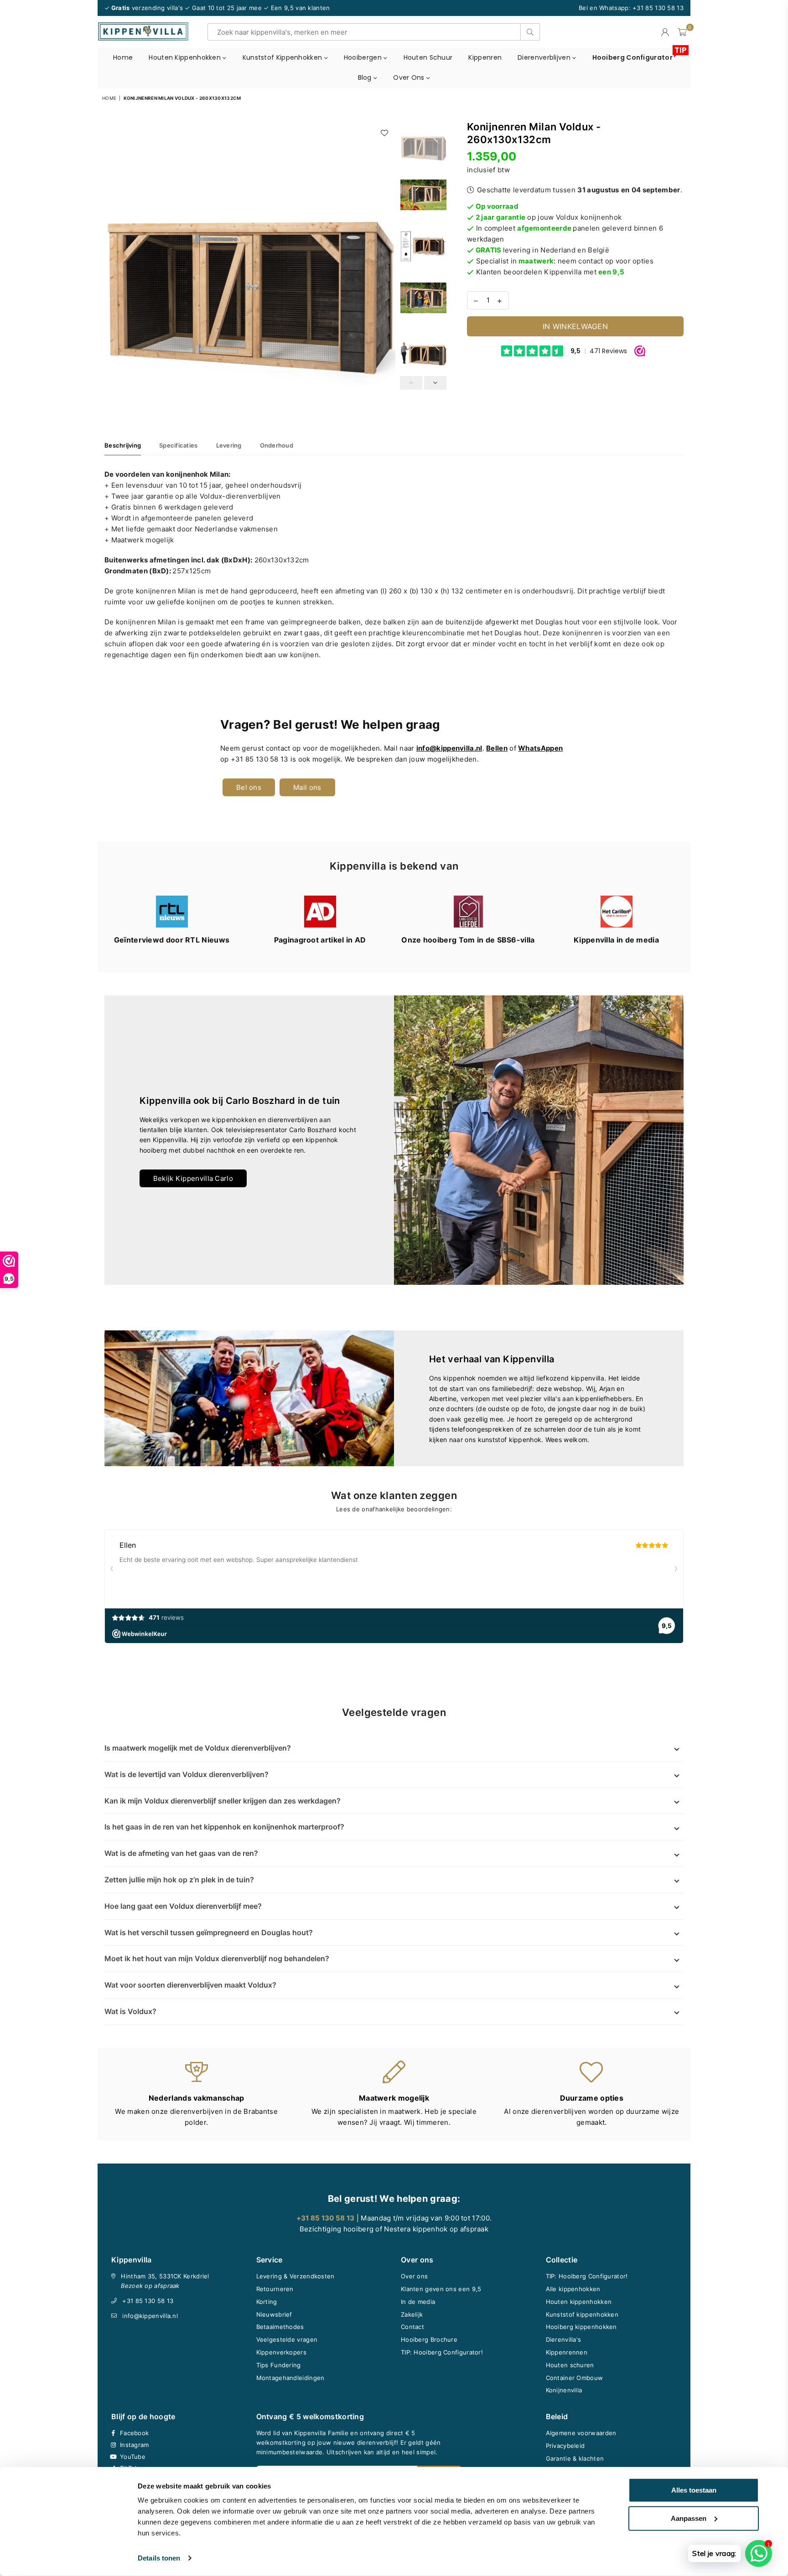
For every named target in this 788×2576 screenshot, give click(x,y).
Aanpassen (689, 2518)
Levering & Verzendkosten (295, 2276)
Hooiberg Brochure (429, 2339)
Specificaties (178, 445)
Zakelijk (412, 2314)
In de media (418, 2302)
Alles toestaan (694, 2490)
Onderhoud (277, 445)
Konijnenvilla (564, 2390)
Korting (267, 2302)
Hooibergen (364, 57)
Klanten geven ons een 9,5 (441, 2289)
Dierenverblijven (545, 57)
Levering (229, 445)
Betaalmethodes (280, 2327)
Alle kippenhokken (573, 2289)
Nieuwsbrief (274, 2314)
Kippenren (485, 57)
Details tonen (159, 2558)
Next (387, 265)
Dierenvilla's (564, 2339)
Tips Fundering (279, 2365)
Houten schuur (428, 57)
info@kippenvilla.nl (150, 2316)
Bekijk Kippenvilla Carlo (193, 1178)
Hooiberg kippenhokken (581, 2327)
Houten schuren (570, 2365)
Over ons (410, 77)
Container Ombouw (575, 2378)
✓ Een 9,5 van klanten (297, 8)
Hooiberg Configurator (636, 55)
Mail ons (307, 787)
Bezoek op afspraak (150, 2286)
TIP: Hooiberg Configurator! (442, 2352)
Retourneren (275, 2289)
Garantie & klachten (575, 2458)
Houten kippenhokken (186, 57)
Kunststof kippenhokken (283, 57)
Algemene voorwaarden (581, 2433)
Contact (412, 2327)
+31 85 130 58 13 (148, 2301)
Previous (112, 265)
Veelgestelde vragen (287, 2339)
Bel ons (249, 787)
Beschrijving (123, 445)
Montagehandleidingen (290, 2378)
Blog (366, 77)
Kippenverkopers (282, 2352)
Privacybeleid (565, 2446)
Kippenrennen (567, 2352)
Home (123, 57)
